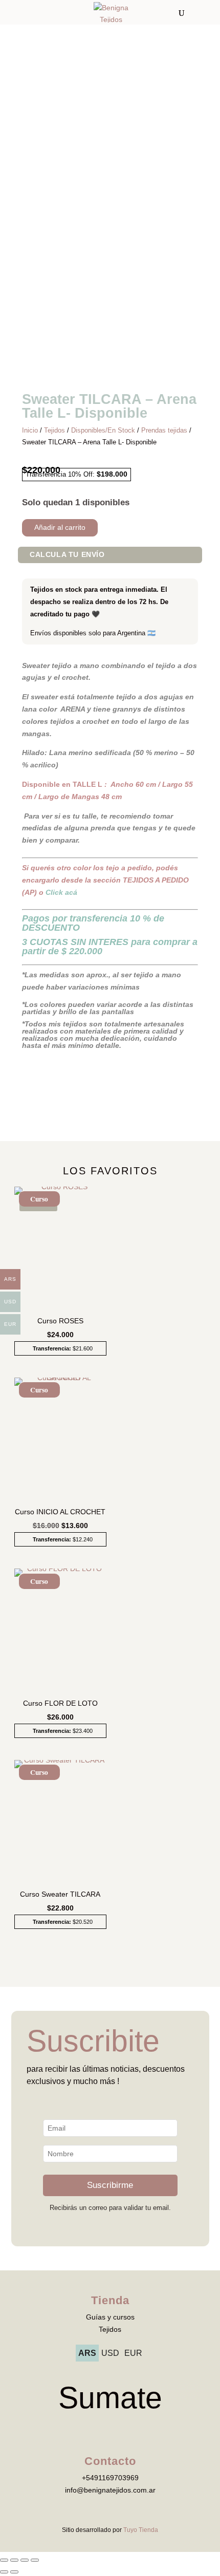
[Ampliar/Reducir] (4, 2560)
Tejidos (54, 430)
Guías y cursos (110, 2317)
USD (110, 2353)
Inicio (30, 430)
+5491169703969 (110, 2478)
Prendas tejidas (164, 430)
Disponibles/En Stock (103, 430)
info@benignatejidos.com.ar (110, 2490)
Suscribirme (110, 2185)
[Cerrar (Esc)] (35, 2560)
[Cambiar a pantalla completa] (14, 2560)
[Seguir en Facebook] (79, 2428)
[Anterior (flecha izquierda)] (4, 2572)
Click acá (61, 892)
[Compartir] (25, 2560)
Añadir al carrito (60, 527)
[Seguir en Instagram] (120, 2428)
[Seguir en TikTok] (100, 2428)
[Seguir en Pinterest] (141, 2428)
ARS (87, 2353)
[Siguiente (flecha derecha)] (14, 2572)
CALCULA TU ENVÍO (67, 554)
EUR (133, 2353)
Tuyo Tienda (141, 2530)
